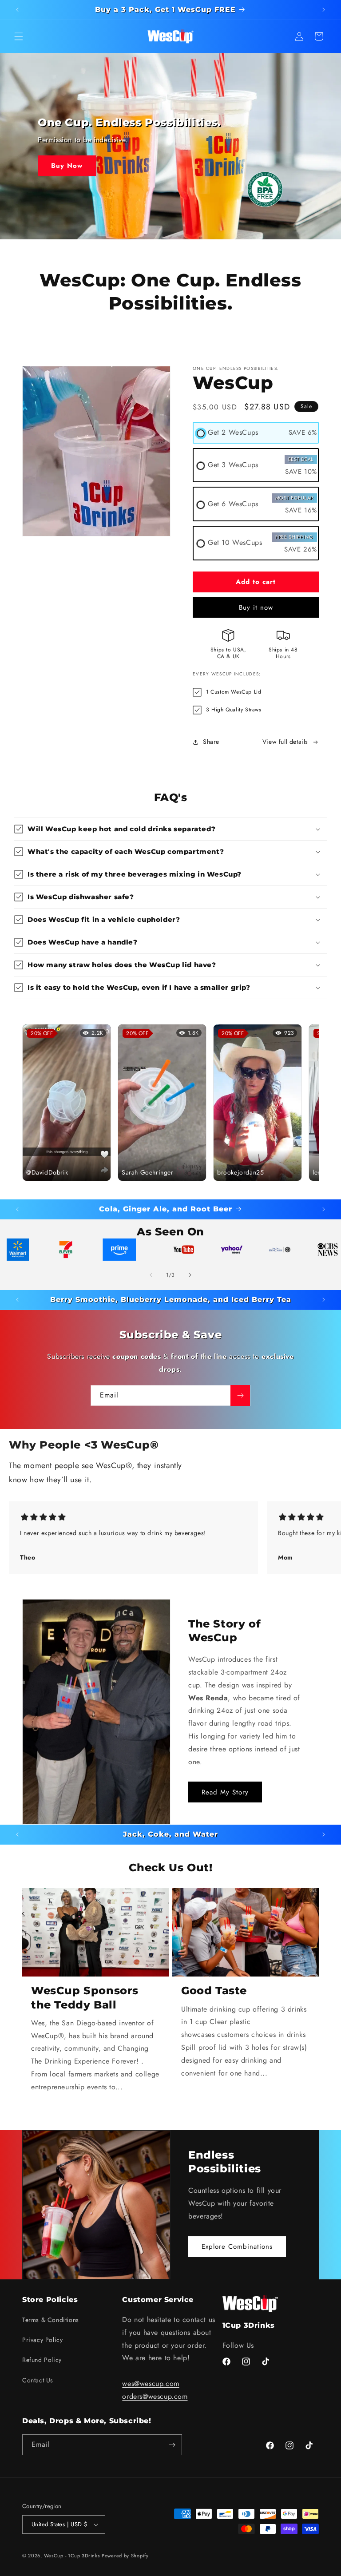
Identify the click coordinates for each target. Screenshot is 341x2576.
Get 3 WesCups (233, 465)
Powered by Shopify (125, 2556)
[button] (19, 36)
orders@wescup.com (155, 2396)
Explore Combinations (237, 2247)
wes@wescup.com (151, 2383)
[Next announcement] (324, 10)
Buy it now (256, 607)
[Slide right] (190, 1275)
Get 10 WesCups (235, 542)
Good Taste (214, 1991)
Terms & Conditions (51, 2320)
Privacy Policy (42, 2340)
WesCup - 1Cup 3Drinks (72, 2556)
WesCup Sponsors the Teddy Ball (85, 1997)
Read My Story (225, 1792)
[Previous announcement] (17, 10)
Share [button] (211, 742)
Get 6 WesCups (233, 504)
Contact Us (38, 2380)
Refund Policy (42, 2360)
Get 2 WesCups (233, 432)
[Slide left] (151, 1275)
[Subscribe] (240, 1395)
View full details (285, 742)
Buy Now (67, 166)
